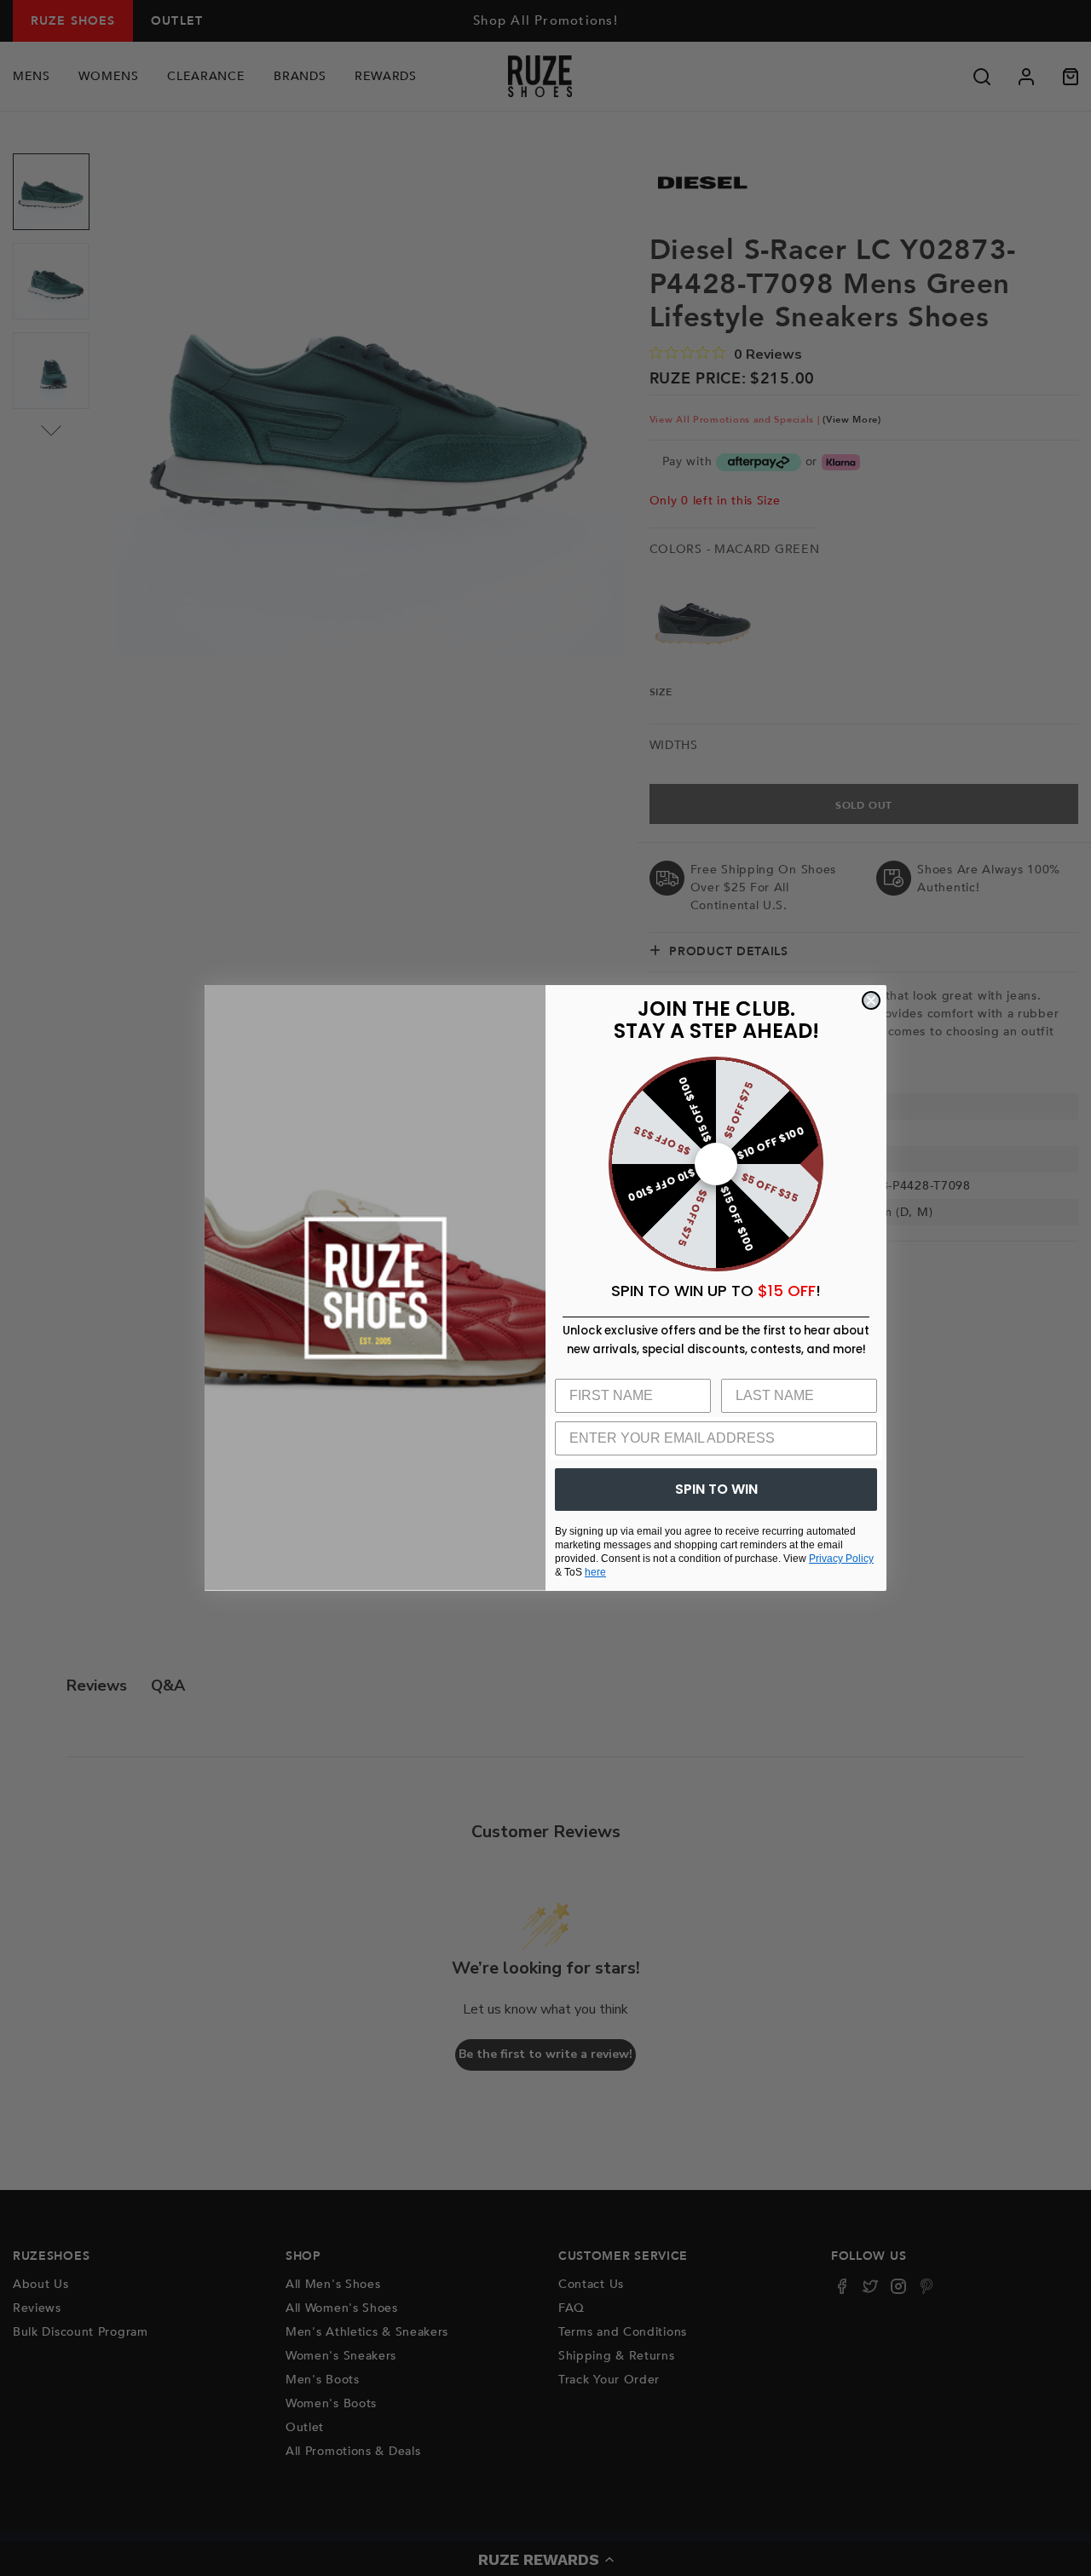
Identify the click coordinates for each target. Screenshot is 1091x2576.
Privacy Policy (841, 1559)
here (595, 1572)
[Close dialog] (871, 1000)
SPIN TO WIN (716, 1489)
